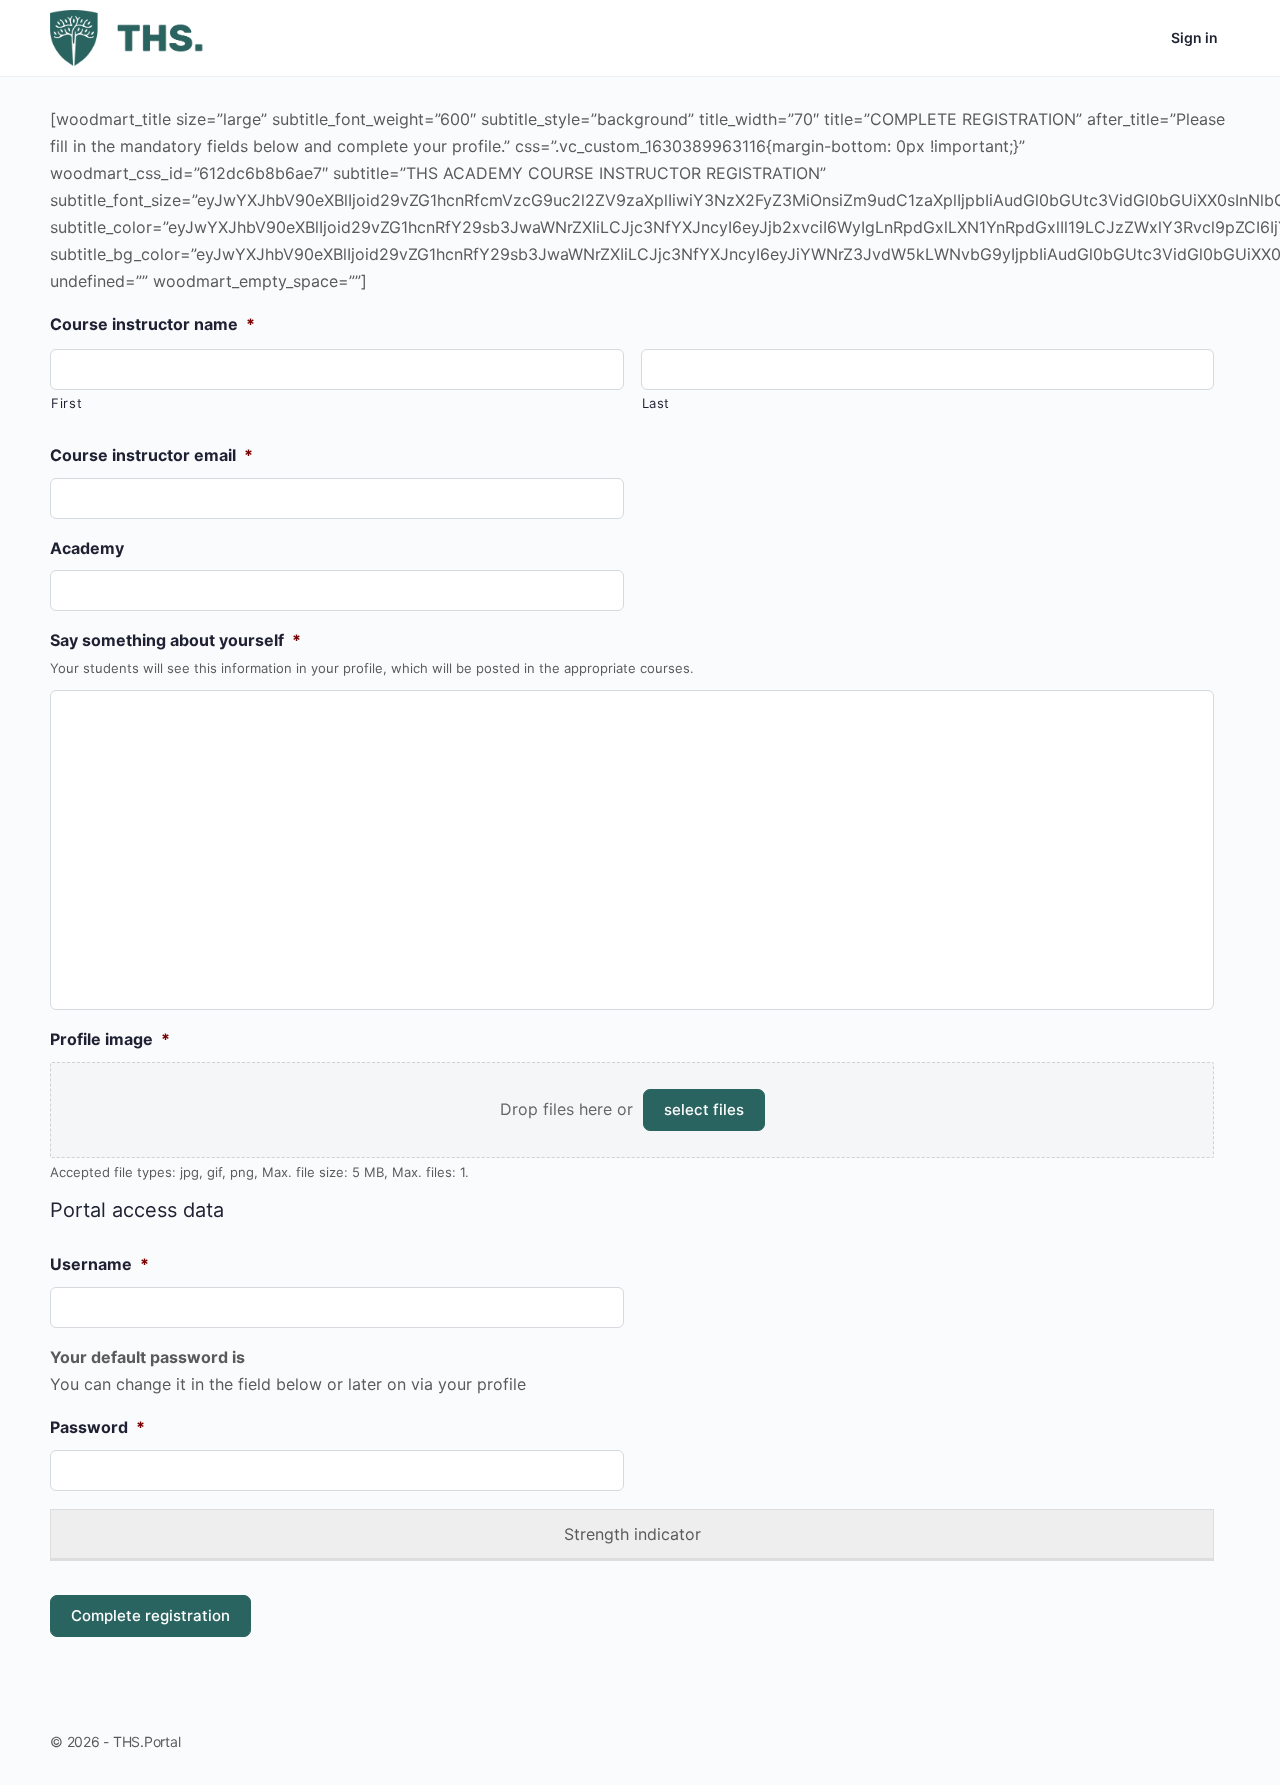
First (66, 403)
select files (704, 1109)
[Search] (1080, 38)
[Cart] (1138, 38)
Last (656, 403)
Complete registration (150, 1615)
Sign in (1194, 37)
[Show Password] (603, 1466)
